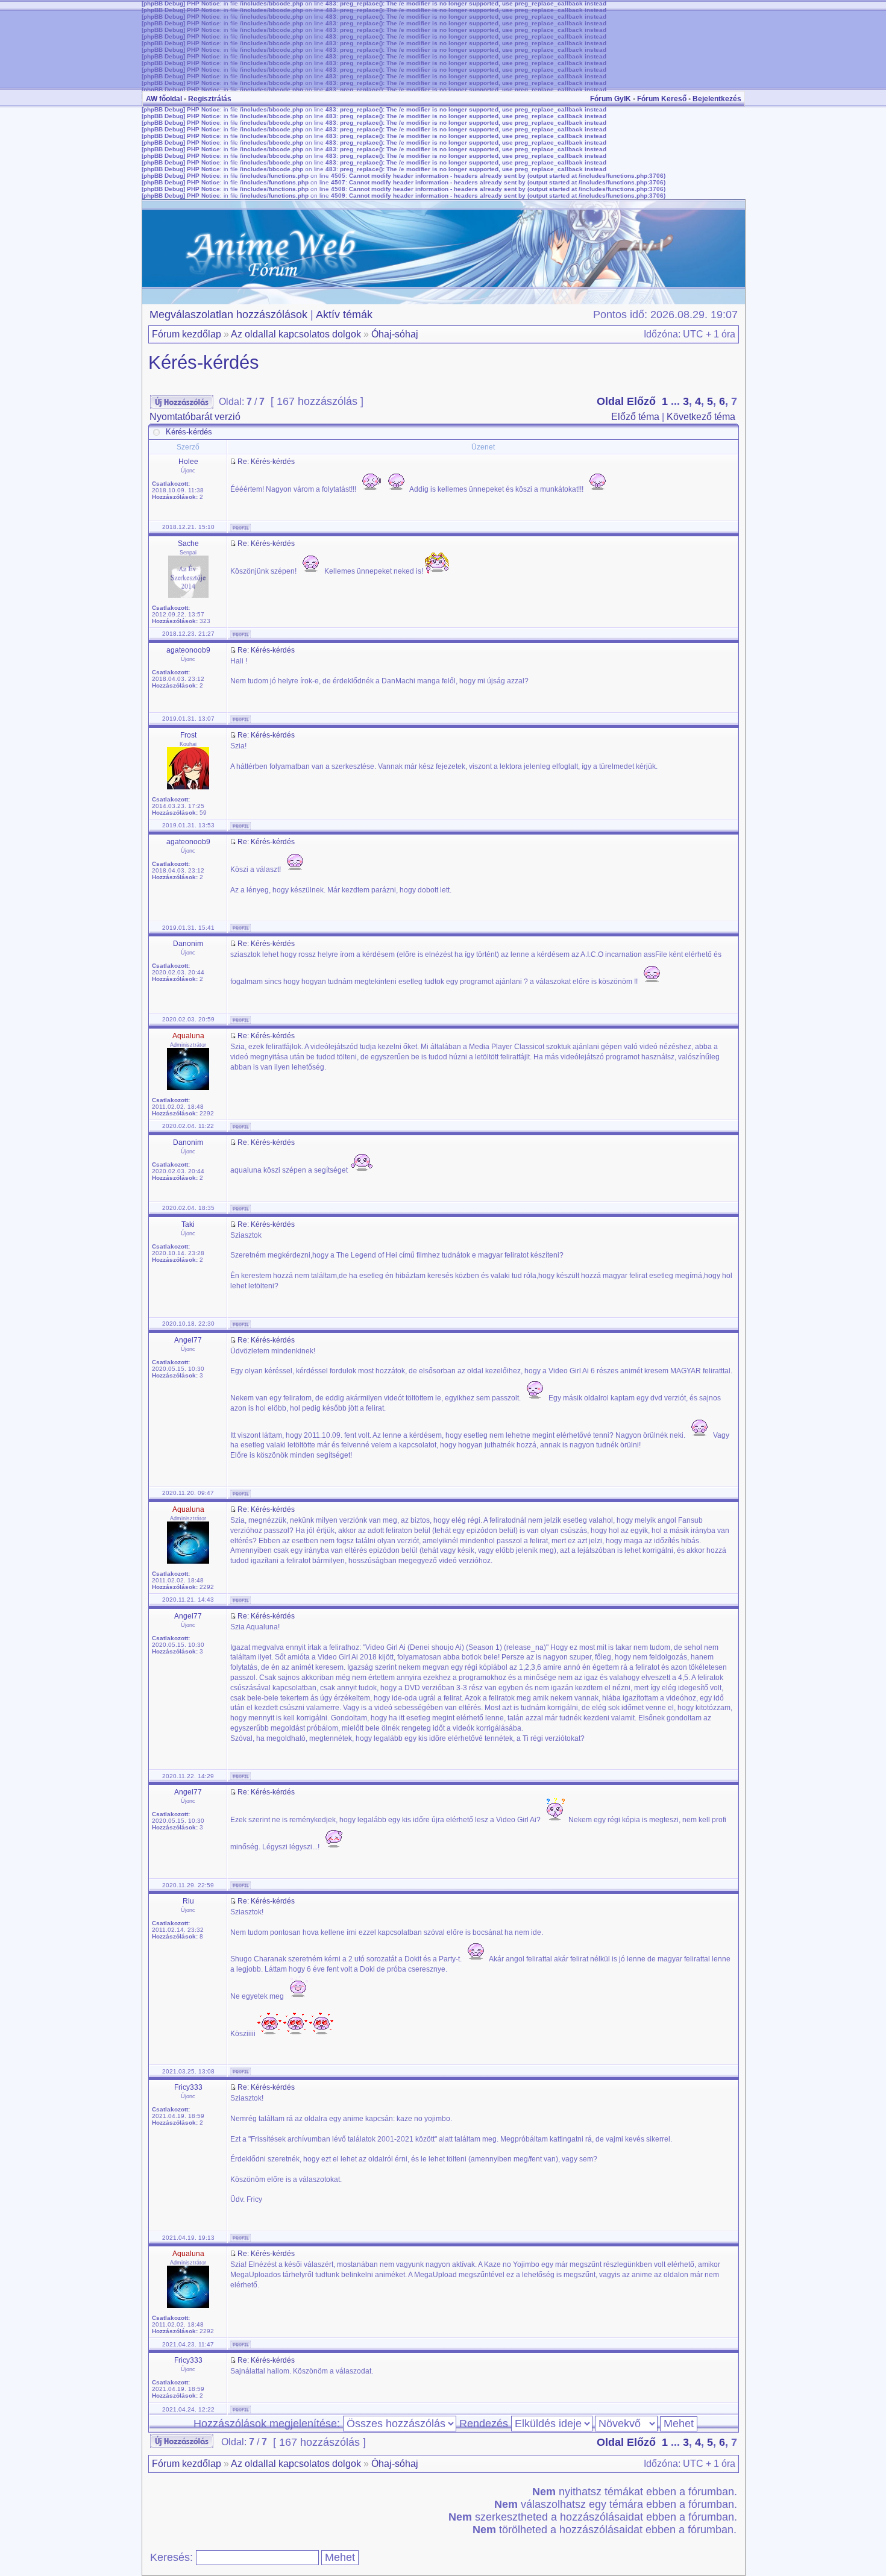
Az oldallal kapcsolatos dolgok (296, 334)
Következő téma (701, 417)
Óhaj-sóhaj (395, 334)
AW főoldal (164, 99)
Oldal (610, 401)
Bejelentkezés (717, 99)
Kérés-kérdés (204, 362)
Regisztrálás (210, 99)
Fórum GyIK (611, 99)
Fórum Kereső (662, 99)
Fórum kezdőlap (187, 334)
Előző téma (635, 417)
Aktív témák (344, 315)
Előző (641, 401)
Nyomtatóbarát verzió (195, 417)
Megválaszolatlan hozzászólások (228, 315)
